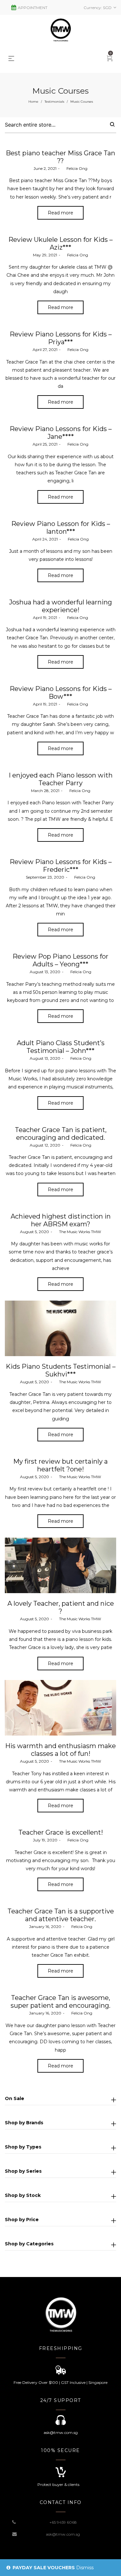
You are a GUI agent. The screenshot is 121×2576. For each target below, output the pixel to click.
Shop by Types (23, 2147)
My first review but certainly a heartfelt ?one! (60, 1465)
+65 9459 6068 (63, 2522)
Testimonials (54, 102)
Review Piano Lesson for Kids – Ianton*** (61, 528)
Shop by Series (23, 2171)
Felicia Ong (74, 168)
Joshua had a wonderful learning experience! (60, 606)
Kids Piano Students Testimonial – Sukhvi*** (61, 1370)
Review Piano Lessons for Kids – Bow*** (61, 693)
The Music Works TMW (77, 1232)
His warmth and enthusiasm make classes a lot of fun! (60, 1750)
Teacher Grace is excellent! (61, 1832)
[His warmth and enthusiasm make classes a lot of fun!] (60, 1708)
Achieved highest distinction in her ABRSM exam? (61, 1220)
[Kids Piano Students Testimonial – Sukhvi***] (60, 1329)
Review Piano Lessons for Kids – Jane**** (61, 433)
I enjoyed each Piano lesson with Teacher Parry (61, 779)
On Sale (15, 2098)
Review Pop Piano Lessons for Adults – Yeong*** (60, 960)
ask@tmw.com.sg (63, 2534)
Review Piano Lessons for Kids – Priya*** (61, 338)
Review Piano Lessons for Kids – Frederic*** (61, 866)
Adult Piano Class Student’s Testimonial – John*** (61, 1047)
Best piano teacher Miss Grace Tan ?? (60, 157)
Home (33, 102)
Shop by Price (22, 2220)
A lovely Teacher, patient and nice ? (61, 1607)
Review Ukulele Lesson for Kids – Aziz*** (60, 243)
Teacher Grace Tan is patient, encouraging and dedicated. (61, 1134)
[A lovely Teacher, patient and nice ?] (60, 1566)
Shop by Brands (24, 2123)
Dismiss (85, 2568)
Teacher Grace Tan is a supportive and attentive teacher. (61, 1915)
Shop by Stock (23, 2195)
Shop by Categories (29, 2244)
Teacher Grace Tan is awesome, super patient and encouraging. (60, 2002)
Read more (60, 213)
